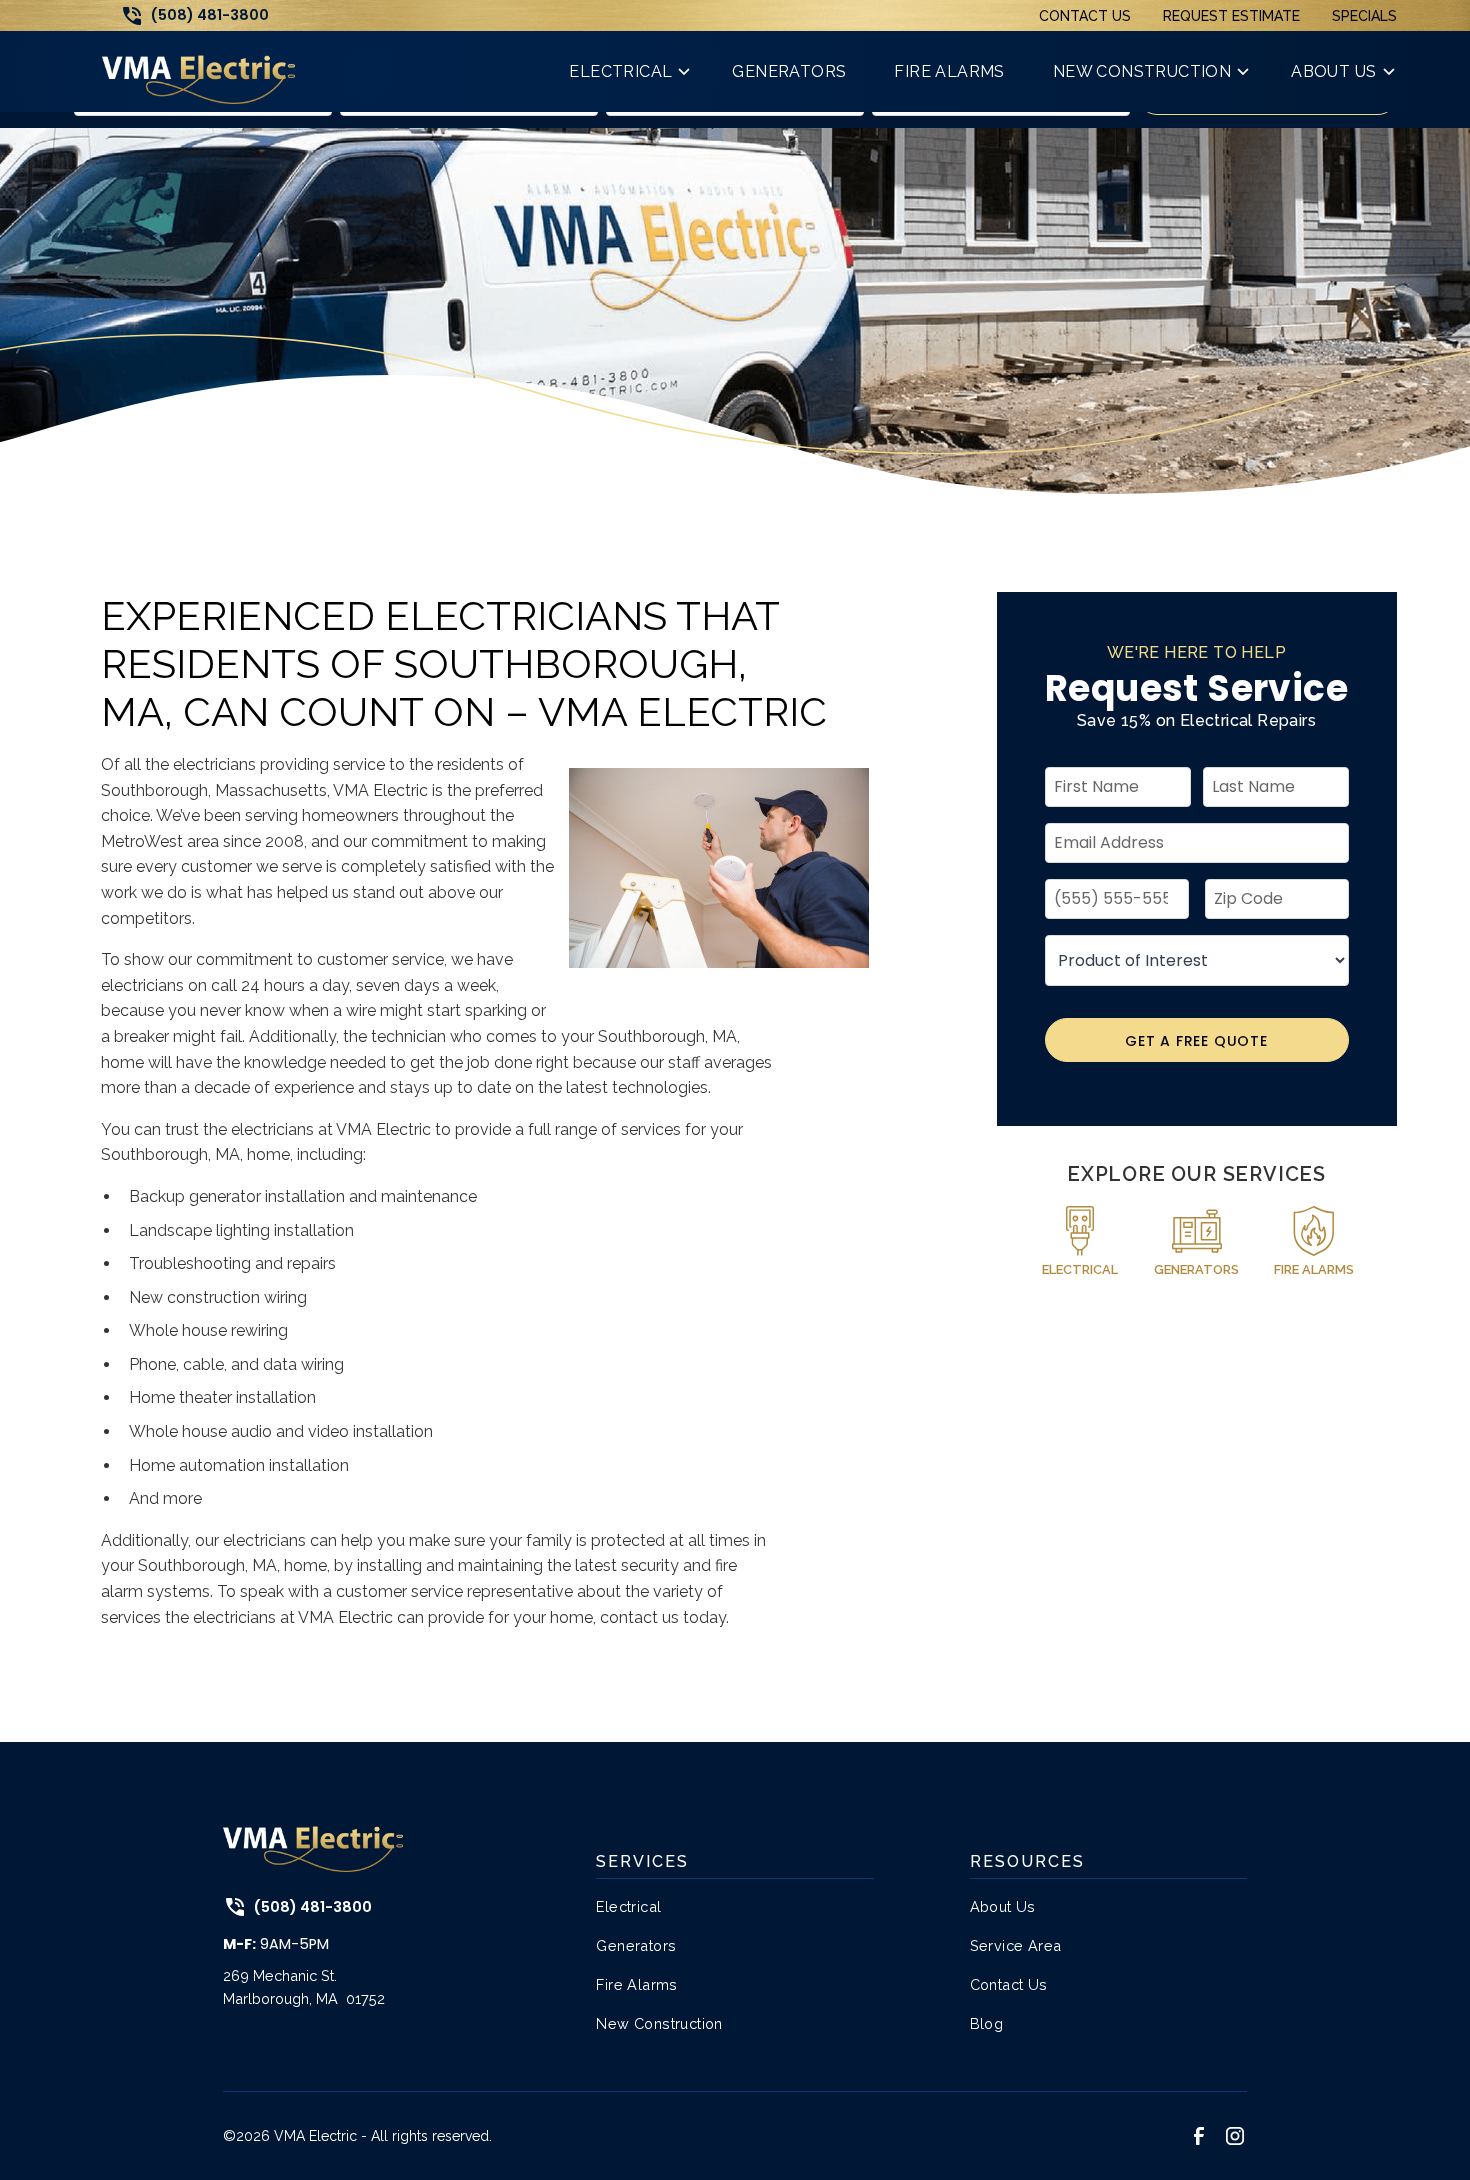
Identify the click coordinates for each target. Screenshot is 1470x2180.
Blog (987, 2023)
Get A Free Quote (1196, 1041)
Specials (1364, 16)
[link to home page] (199, 71)
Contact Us (1085, 16)
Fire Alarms (636, 1984)
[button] (626, 71)
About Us (1003, 1906)
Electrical (628, 1906)
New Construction (659, 2023)
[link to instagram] (1235, 2136)
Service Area (1016, 1945)
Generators (636, 1945)
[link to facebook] (1199, 2136)
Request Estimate (1231, 16)
